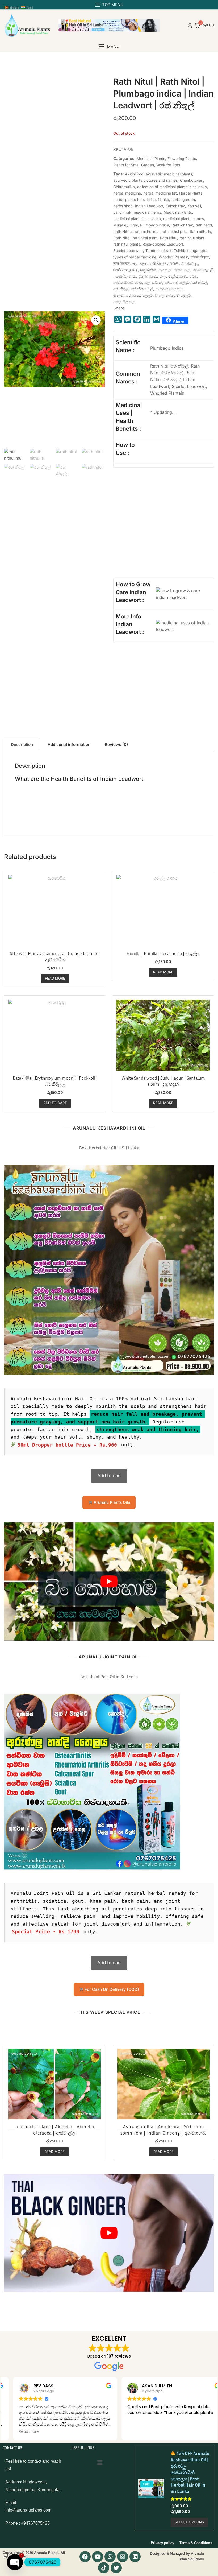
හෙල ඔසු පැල (124, 302)
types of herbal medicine (135, 257)
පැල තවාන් (153, 282)
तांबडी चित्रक (200, 257)
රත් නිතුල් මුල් (142, 289)
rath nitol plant (145, 238)
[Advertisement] (159, 533)
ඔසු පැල (165, 270)
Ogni (134, 225)
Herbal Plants (191, 193)
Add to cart (109, 1476)
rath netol (204, 225)
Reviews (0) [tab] (116, 744)
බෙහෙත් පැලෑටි (177, 282)
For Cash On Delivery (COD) (111, 1989)
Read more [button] (18, 2432)
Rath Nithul (123, 231)
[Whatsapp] (110, 2557)
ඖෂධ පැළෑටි (203, 270)
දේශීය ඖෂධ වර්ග (183, 276)
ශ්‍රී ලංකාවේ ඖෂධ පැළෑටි (133, 295)
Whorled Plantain (173, 257)
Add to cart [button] (55, 1103)
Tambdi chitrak (158, 251)
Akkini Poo (134, 174)
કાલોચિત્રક (158, 263)
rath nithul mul (147, 231)
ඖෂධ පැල (182, 270)
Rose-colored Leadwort (163, 244)
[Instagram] (123, 2557)
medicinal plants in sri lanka (137, 219)
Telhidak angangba (191, 251)
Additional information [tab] (69, 744)
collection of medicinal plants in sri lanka (172, 187)
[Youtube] (98, 2557)
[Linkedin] (135, 2557)
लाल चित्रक (121, 263)
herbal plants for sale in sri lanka (141, 199)
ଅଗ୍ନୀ (174, 263)
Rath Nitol (122, 238)
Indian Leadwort (149, 206)
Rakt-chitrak (182, 225)
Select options (189, 2522)
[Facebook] (85, 2557)
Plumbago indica (155, 225)
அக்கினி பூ (190, 263)
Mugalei (120, 225)
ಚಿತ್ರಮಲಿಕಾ (148, 270)
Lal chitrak (122, 212)
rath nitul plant (192, 238)
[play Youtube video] (109, 1581)
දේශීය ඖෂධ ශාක (128, 282)
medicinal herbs (147, 212)
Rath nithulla (200, 231)
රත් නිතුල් (121, 289)
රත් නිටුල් (200, 282)
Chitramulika (124, 187)
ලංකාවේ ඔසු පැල (169, 289)
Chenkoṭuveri (192, 180)
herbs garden (183, 199)
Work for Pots (168, 165)
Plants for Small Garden (134, 165)
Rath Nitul (169, 238)
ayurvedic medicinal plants (169, 174)
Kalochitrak (175, 206)
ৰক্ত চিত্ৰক (139, 263)
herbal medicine (127, 193)
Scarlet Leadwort (128, 251)
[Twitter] (116, 2568)
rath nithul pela (175, 231)
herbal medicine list (160, 193)
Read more (55, 978)
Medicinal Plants (151, 158)
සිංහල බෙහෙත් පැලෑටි (173, 295)
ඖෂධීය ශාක (126, 276)
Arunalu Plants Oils (111, 1502)
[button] (109, 46)
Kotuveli (194, 206)
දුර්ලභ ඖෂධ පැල (152, 276)
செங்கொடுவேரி (125, 270)
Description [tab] (22, 744)
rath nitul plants (127, 244)
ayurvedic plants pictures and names (145, 180)
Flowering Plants (182, 158)
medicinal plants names (184, 219)
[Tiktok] (104, 2568)
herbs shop (123, 206)
